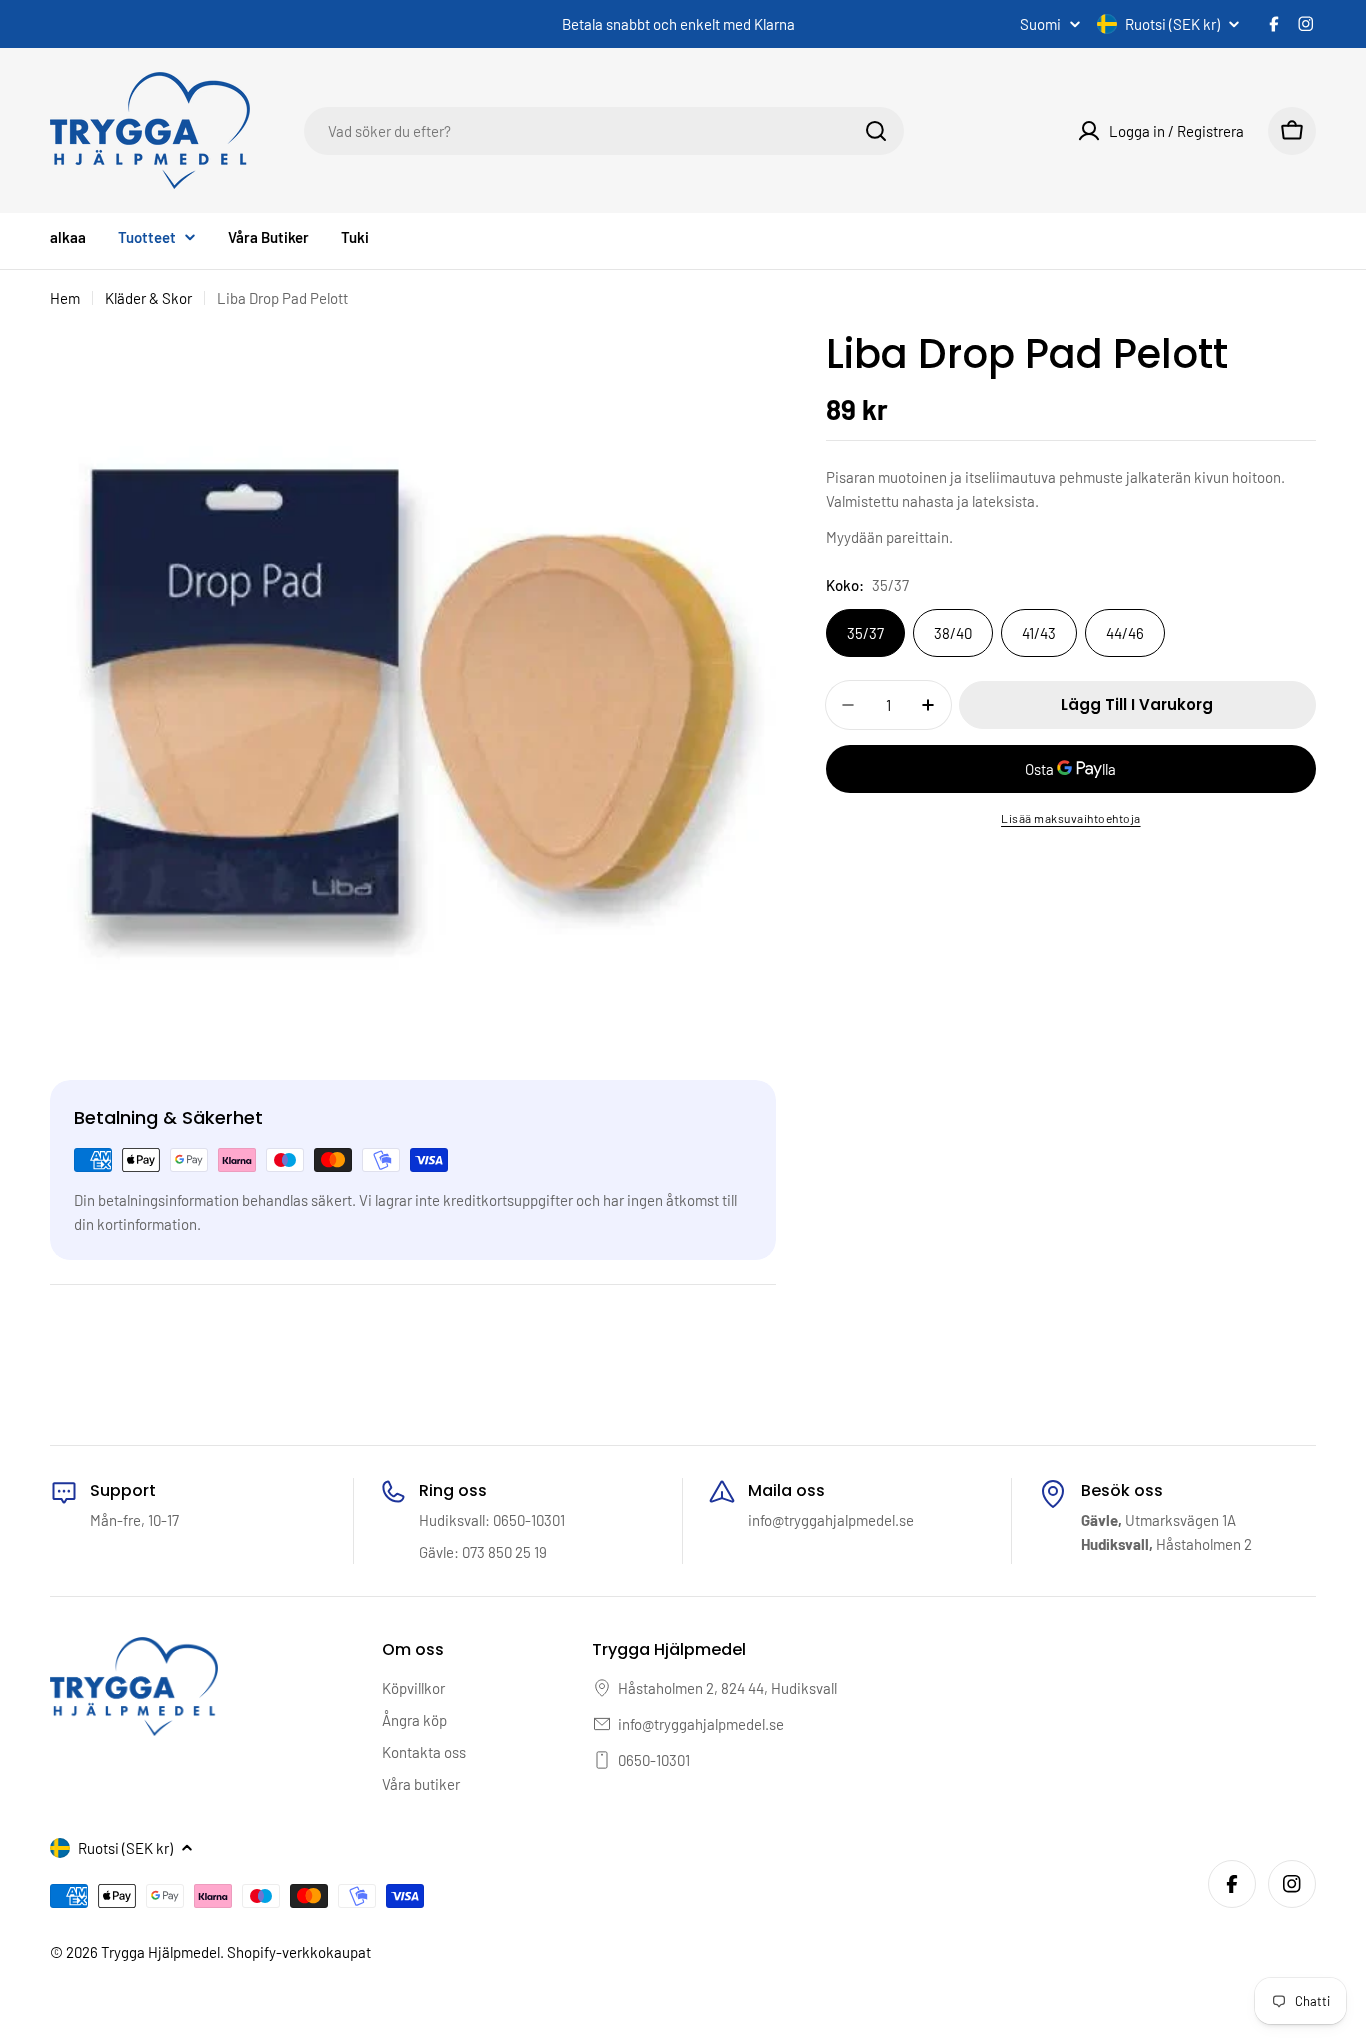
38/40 (953, 633)
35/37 (865, 633)
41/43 (1039, 633)
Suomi (1040, 24)
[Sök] (876, 131)
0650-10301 (654, 1760)
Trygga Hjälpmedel (160, 1952)
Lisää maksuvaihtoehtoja (1071, 818)
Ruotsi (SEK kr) (1172, 24)
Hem (65, 298)
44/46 (1125, 633)
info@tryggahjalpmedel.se (701, 1724)
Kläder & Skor (148, 298)
